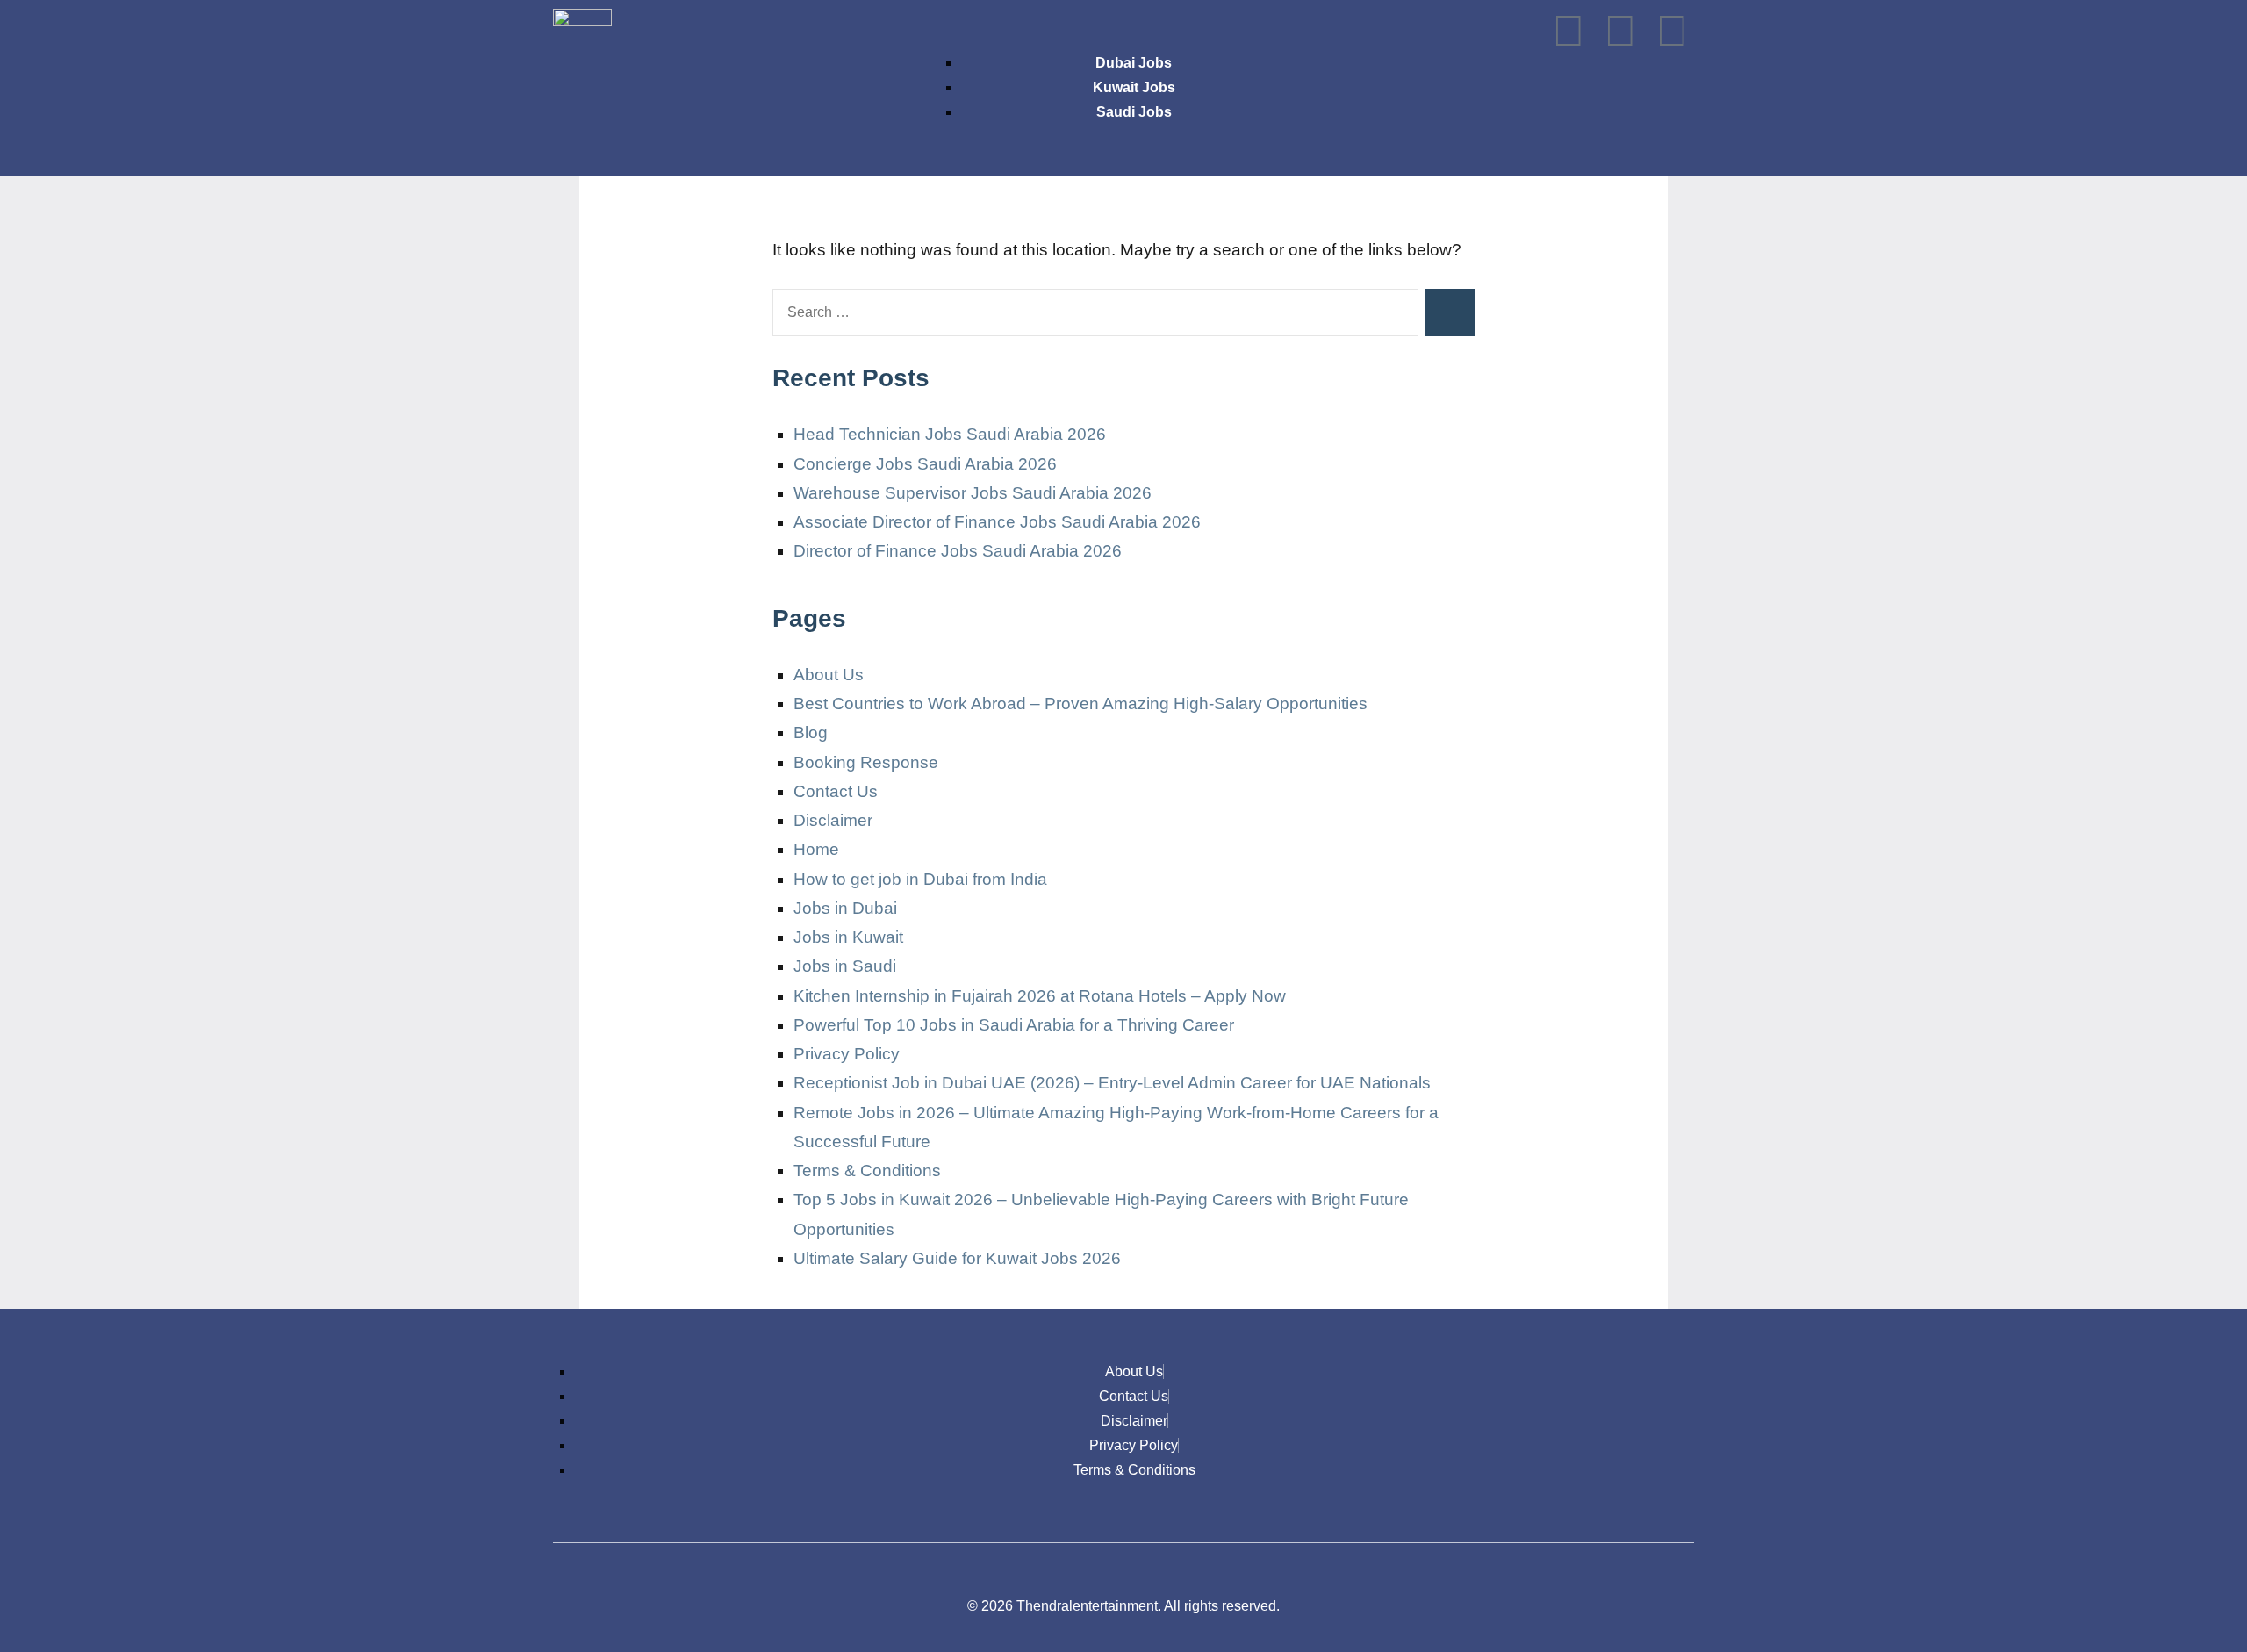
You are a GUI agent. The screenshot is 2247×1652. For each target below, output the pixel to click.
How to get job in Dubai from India (920, 879)
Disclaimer (833, 820)
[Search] (1450, 312)
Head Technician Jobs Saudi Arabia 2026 (950, 434)
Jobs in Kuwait (848, 937)
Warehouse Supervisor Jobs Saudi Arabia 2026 (973, 493)
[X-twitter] (1620, 31)
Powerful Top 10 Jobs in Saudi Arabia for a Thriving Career (1014, 1025)
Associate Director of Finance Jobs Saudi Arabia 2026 (997, 522)
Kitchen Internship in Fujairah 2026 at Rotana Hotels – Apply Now (1040, 996)
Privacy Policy (847, 1054)
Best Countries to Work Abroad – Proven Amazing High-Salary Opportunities (1080, 704)
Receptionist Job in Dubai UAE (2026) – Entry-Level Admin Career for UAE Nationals (1112, 1083)
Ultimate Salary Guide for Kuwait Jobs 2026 (957, 1258)
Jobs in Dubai (845, 908)
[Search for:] (1095, 312)
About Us (829, 675)
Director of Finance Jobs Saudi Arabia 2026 (958, 551)
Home (816, 849)
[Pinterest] (1672, 31)
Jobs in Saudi (845, 966)
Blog (811, 733)
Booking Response (866, 762)
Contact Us (836, 791)
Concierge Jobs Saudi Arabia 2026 (925, 464)
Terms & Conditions (867, 1171)
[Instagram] (1569, 31)
